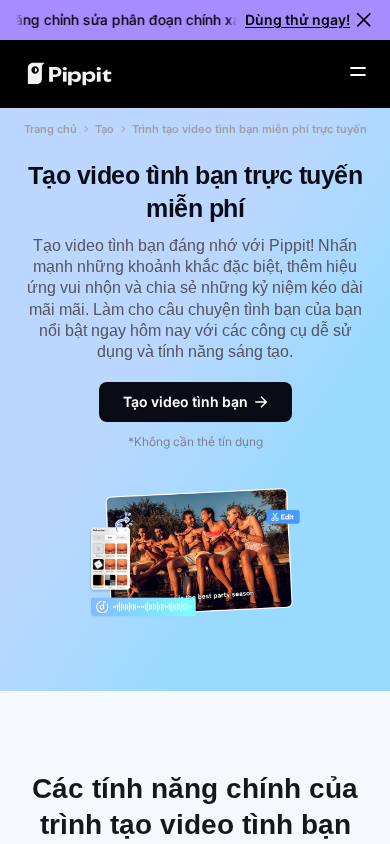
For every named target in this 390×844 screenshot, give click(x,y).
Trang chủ (50, 129)
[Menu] (358, 72)
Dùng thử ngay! (297, 19)
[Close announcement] (364, 20)
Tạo (104, 129)
